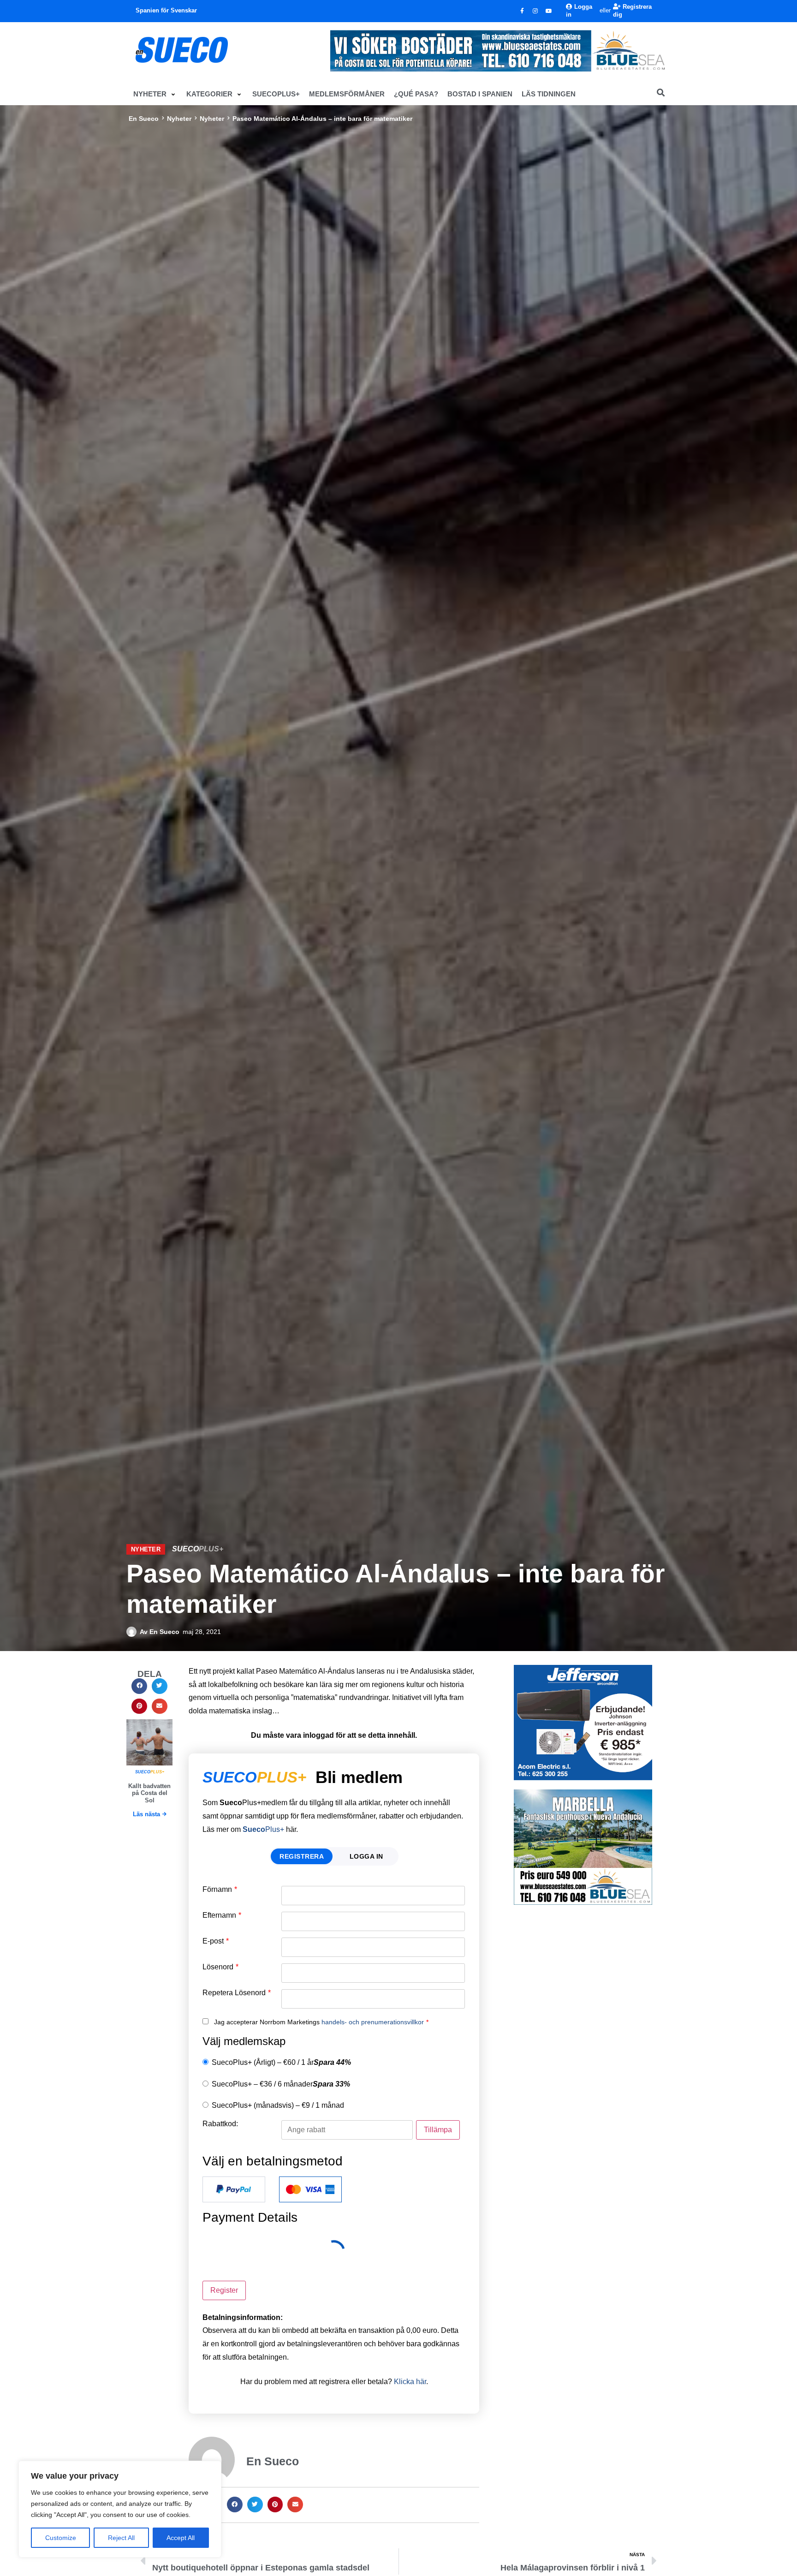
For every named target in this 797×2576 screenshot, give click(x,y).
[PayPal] (234, 2189)
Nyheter (179, 119)
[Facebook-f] (522, 11)
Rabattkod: (220, 2124)
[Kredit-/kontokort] (310, 2189)
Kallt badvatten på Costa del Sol (149, 1793)
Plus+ (263, 1829)
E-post (216, 1941)
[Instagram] (535, 11)
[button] (155, 94)
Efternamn (222, 1915)
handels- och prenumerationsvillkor (373, 2022)
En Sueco (144, 119)
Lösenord (220, 1967)
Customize (61, 2538)
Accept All (181, 2538)
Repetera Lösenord (237, 1993)
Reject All (121, 2538)
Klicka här (410, 2382)
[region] (120, 2509)
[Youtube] (549, 11)
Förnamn (220, 1890)
